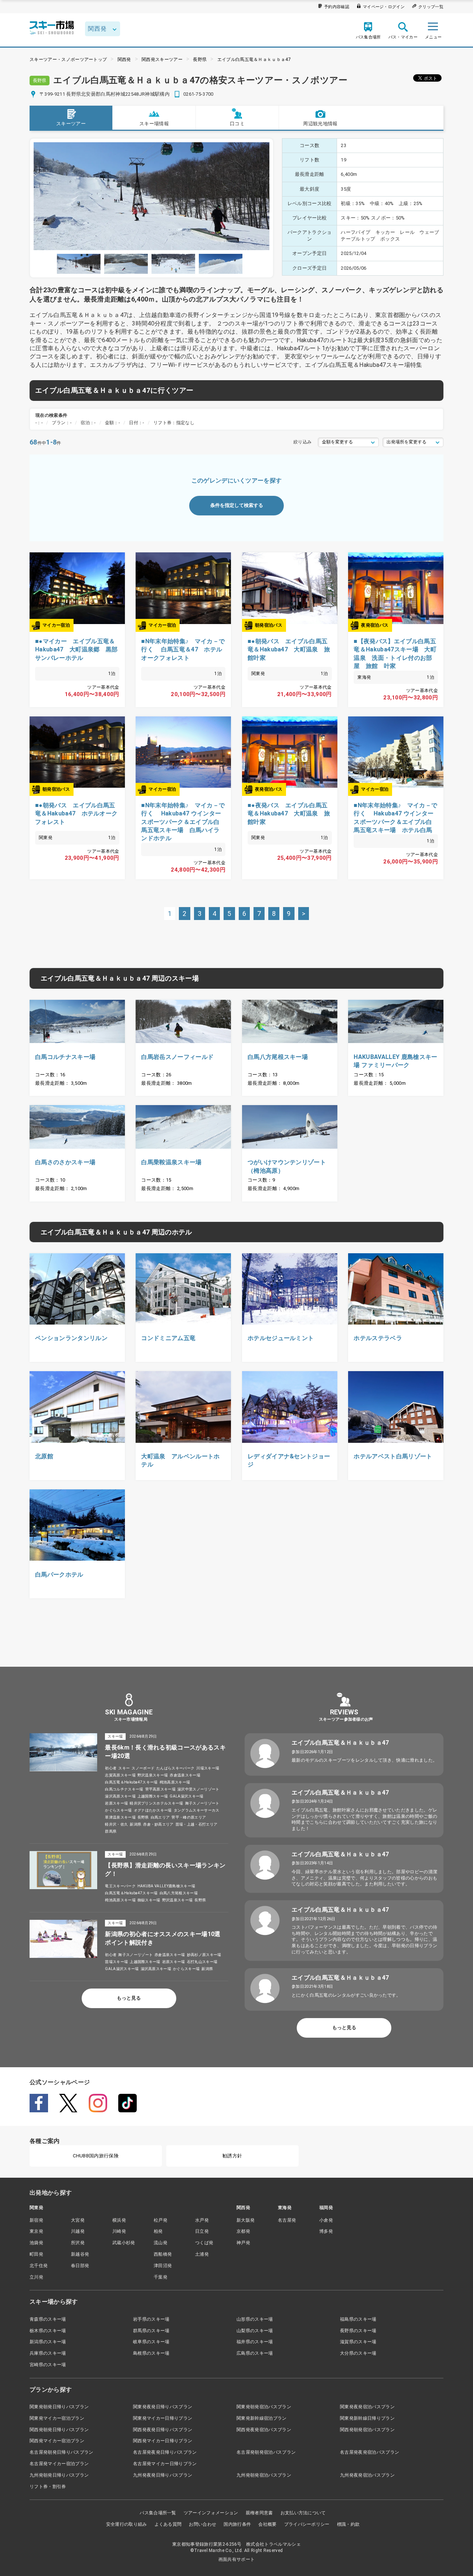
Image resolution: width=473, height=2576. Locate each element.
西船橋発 (163, 2254)
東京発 (36, 2231)
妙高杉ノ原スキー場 (204, 1955)
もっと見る (129, 1998)
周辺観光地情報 (320, 124)
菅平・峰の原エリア (189, 1817)
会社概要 (267, 2524)
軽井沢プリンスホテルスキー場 (156, 1803)
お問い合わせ (203, 2524)
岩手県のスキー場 (151, 2319)
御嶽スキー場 (149, 1900)
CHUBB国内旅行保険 (96, 2156)
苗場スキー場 (116, 1962)
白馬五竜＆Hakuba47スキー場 (131, 1782)
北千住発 (39, 2266)
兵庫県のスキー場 (48, 2353)
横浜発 (119, 2220)
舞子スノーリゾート (202, 1803)
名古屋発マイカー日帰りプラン (165, 2464)
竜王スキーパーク (120, 1886)
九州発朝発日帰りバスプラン (59, 2475)
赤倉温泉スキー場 (185, 1775)
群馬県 (111, 1831)
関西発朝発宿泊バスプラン (367, 2430)
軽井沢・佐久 (116, 1824)
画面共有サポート (237, 2559)
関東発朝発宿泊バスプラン (264, 2407)
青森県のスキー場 (48, 2319)
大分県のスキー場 (358, 2353)
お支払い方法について (303, 2513)
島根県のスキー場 (151, 2353)
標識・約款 (348, 2524)
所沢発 (78, 2243)
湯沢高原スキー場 (120, 1796)
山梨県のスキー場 (255, 2331)
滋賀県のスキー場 (358, 2342)
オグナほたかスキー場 (153, 1810)
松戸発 (161, 2220)
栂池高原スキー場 (175, 1782)
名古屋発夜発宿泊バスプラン (370, 2452)
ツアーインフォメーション (211, 2513)
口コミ (237, 124)
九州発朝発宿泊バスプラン (264, 2475)
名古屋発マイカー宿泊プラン (59, 2464)
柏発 (158, 2231)
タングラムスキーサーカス (197, 1810)
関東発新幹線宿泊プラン (262, 2418)
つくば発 (204, 2243)
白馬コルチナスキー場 (124, 1789)
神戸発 (243, 2243)
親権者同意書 (259, 2513)
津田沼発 (163, 2266)
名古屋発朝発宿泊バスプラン (266, 2452)
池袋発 (36, 2243)
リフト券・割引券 (48, 2487)
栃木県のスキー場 (48, 2331)
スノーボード (143, 1768)
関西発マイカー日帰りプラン (163, 2441)
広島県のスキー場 (255, 2353)
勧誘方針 (232, 2156)
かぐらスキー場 (118, 1810)
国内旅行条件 (237, 2524)
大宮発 (78, 2220)
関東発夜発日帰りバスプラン (163, 2407)
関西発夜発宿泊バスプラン (264, 2430)
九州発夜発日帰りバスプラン (163, 2475)
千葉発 (161, 2277)
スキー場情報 (154, 124)
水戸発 (202, 2220)
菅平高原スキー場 (161, 1789)
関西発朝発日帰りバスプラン (59, 2430)
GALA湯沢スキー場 (186, 1796)
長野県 (200, 59)
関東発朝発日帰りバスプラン (59, 2407)
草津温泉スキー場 (120, 1817)
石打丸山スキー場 (202, 1962)
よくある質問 (168, 2524)
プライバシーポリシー (307, 2524)
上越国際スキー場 (153, 1796)
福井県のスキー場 (255, 2342)
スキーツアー (71, 124)
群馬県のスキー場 (151, 2331)
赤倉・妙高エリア (158, 1824)
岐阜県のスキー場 (151, 2342)
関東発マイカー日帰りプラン (163, 2418)
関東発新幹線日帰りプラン (367, 2418)
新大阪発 (246, 2220)
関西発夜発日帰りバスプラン (163, 2430)
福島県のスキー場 (358, 2319)
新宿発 (36, 2220)
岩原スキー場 (116, 1803)
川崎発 (119, 2231)
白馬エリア (160, 1817)
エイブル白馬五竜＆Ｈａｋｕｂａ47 (254, 59)
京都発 (243, 2231)
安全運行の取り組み (127, 2524)
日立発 (202, 2231)
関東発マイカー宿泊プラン (57, 2418)
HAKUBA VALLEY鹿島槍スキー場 (166, 1886)
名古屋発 (287, 2220)
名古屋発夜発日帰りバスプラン (165, 2452)
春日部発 (80, 2266)
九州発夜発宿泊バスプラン (367, 2475)
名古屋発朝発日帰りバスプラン (61, 2452)
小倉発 (326, 2220)
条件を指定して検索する (237, 505)
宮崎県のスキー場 (48, 2365)
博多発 (326, 2231)
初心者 (111, 1768)
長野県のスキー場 (358, 2331)
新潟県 (135, 1824)
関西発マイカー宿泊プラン (57, 2441)
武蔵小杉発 (124, 2243)
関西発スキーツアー (162, 59)
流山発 (161, 2243)
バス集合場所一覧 (158, 2513)
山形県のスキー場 (255, 2319)
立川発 (36, 2277)
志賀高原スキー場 (120, 1775)
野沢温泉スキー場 (153, 1775)
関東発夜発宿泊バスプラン (367, 2407)
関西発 (124, 59)
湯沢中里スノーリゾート (198, 1789)
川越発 (78, 2231)
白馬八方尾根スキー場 (179, 1893)
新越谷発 (80, 2254)
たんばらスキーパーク (175, 1768)
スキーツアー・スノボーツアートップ (68, 59)
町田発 (36, 2254)
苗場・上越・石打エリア (197, 1824)
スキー (124, 1768)
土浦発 (202, 2254)
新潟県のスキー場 (48, 2342)
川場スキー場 (208, 1768)
